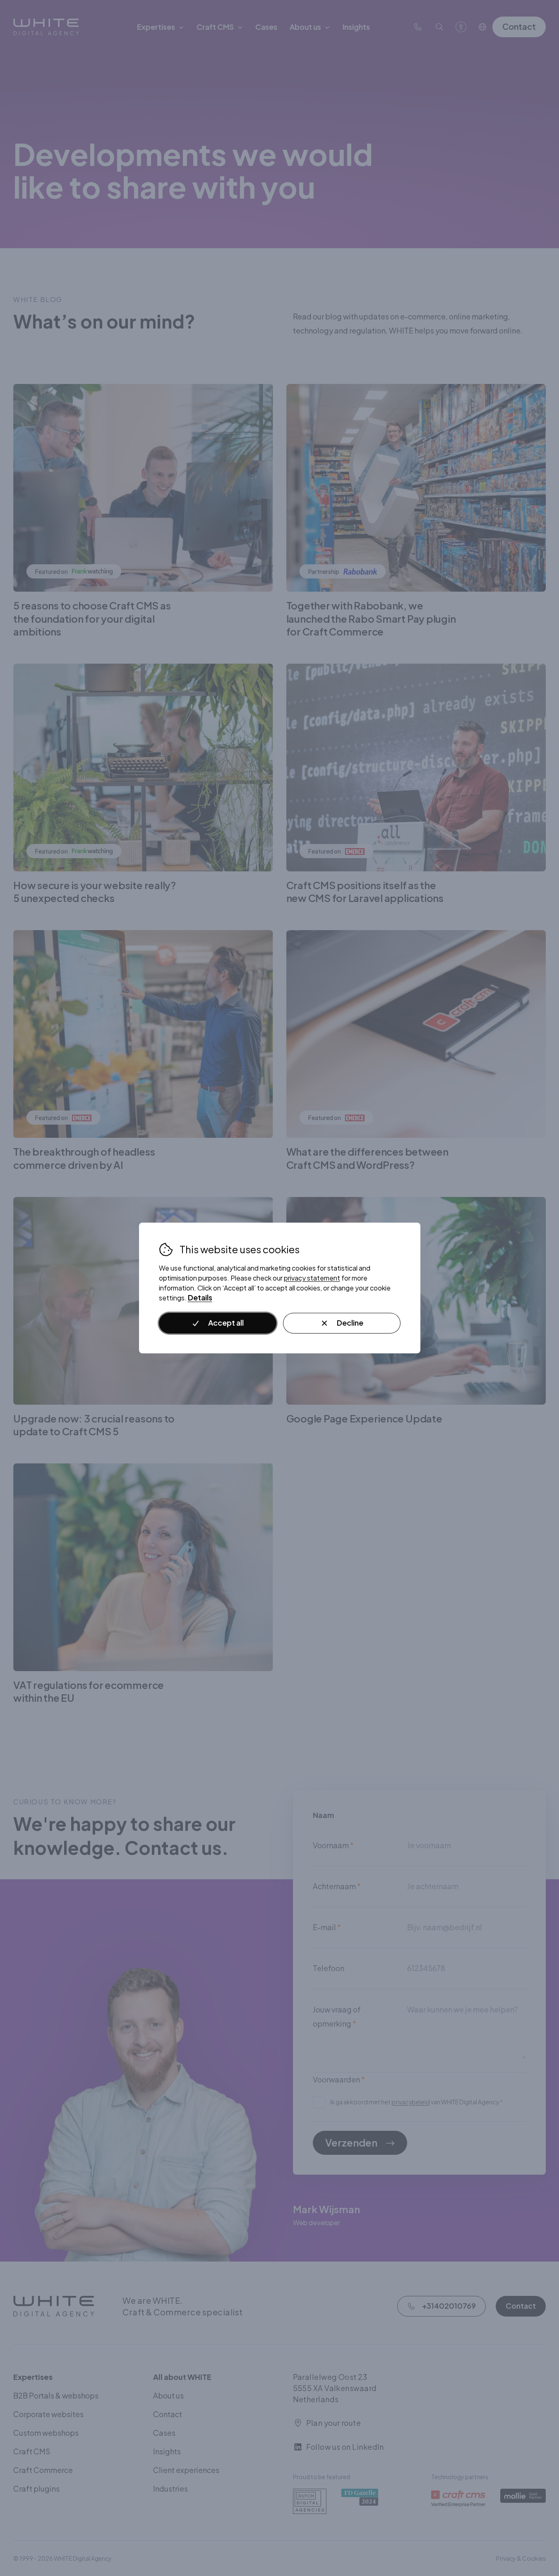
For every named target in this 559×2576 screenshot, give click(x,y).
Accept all (226, 1323)
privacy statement (312, 1278)
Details (200, 1298)
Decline (350, 1323)
